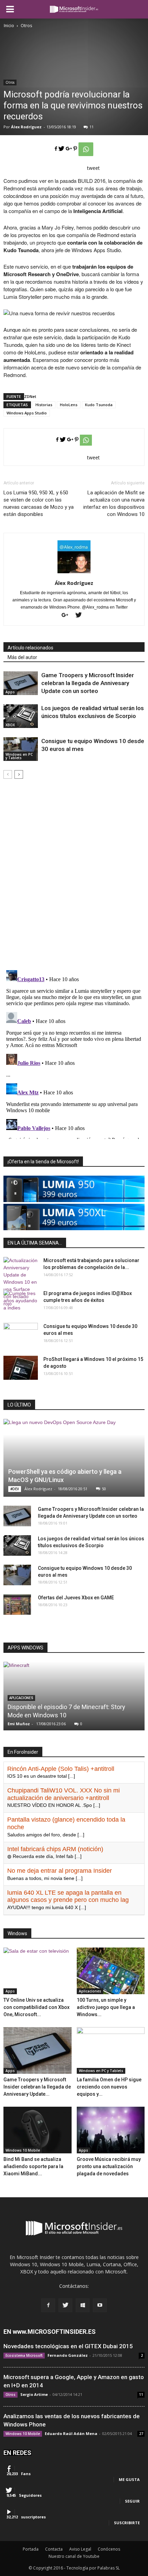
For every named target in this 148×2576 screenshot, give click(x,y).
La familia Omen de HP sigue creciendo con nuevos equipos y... (109, 2087)
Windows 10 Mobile (23, 2150)
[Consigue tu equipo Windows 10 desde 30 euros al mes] (21, 749)
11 (92, 127)
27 (141, 2434)
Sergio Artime (34, 2394)
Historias (44, 405)
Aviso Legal (80, 2549)
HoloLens (69, 405)
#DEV (15, 1489)
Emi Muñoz (19, 1724)
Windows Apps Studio (27, 413)
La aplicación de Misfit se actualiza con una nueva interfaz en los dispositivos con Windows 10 (114, 503)
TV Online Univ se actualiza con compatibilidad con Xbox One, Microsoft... (36, 2007)
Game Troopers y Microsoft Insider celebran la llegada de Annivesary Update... (37, 2087)
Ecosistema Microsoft (24, 2355)
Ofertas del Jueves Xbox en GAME (76, 1598)
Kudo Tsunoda (99, 405)
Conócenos (109, 2549)
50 (104, 1489)
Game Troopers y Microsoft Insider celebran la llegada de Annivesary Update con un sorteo (88, 683)
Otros (10, 82)
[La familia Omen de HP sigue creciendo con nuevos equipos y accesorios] (111, 2050)
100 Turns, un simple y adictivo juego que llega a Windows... (106, 2007)
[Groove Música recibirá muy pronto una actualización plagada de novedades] (111, 2130)
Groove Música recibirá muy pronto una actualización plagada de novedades (109, 2166)
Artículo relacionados (30, 648)
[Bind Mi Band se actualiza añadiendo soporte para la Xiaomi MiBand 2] (38, 2130)
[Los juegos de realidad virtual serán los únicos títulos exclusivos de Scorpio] (21, 716)
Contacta (54, 2549)
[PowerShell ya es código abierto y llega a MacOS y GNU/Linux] (74, 1458)
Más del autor (22, 657)
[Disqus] (74, 875)
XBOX (10, 725)
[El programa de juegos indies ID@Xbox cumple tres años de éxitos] (21, 1302)
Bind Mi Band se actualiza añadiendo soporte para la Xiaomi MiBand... (33, 2166)
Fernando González (68, 2355)
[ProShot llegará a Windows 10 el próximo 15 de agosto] (21, 1368)
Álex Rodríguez (26, 127)
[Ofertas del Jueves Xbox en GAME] (17, 1604)
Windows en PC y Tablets (19, 756)
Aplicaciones (90, 1991)
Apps (10, 692)
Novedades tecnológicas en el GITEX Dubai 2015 (68, 2346)
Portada (31, 2549)
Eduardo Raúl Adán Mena (71, 2433)
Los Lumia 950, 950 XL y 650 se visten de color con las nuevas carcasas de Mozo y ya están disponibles (39, 503)
